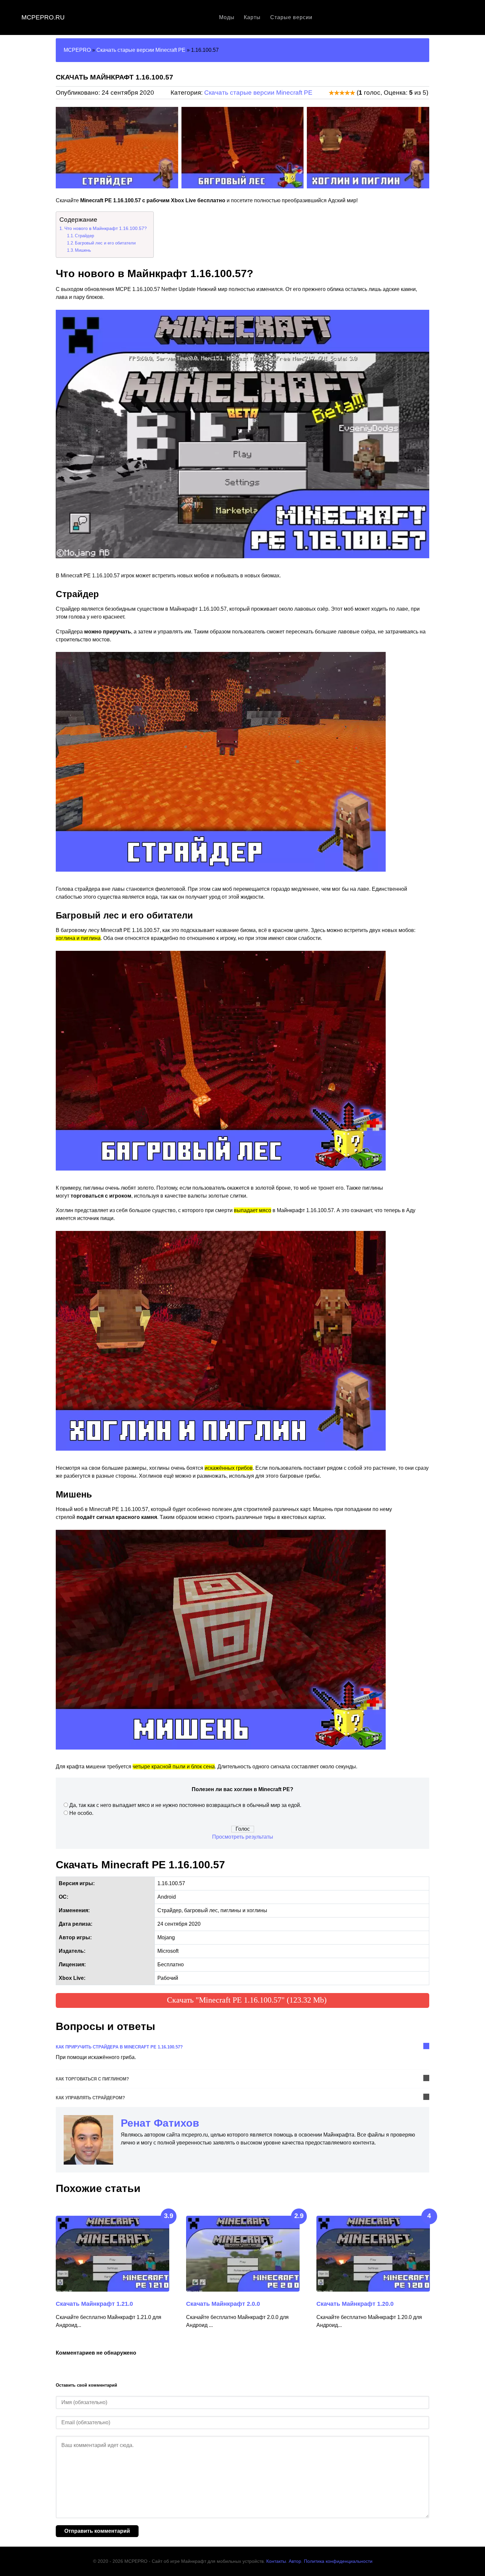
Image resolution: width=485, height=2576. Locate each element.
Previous (413, 2189)
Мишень (83, 250)
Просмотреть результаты (243, 1837)
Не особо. (81, 1813)
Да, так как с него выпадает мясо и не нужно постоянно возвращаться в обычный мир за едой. (185, 1805)
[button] (63, 148)
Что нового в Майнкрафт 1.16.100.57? (106, 228)
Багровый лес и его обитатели (105, 243)
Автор (295, 2561)
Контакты (276, 2561)
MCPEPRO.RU (43, 17)
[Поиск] (461, 17)
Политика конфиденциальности (338, 2561)
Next (425, 2189)
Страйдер (84, 236)
